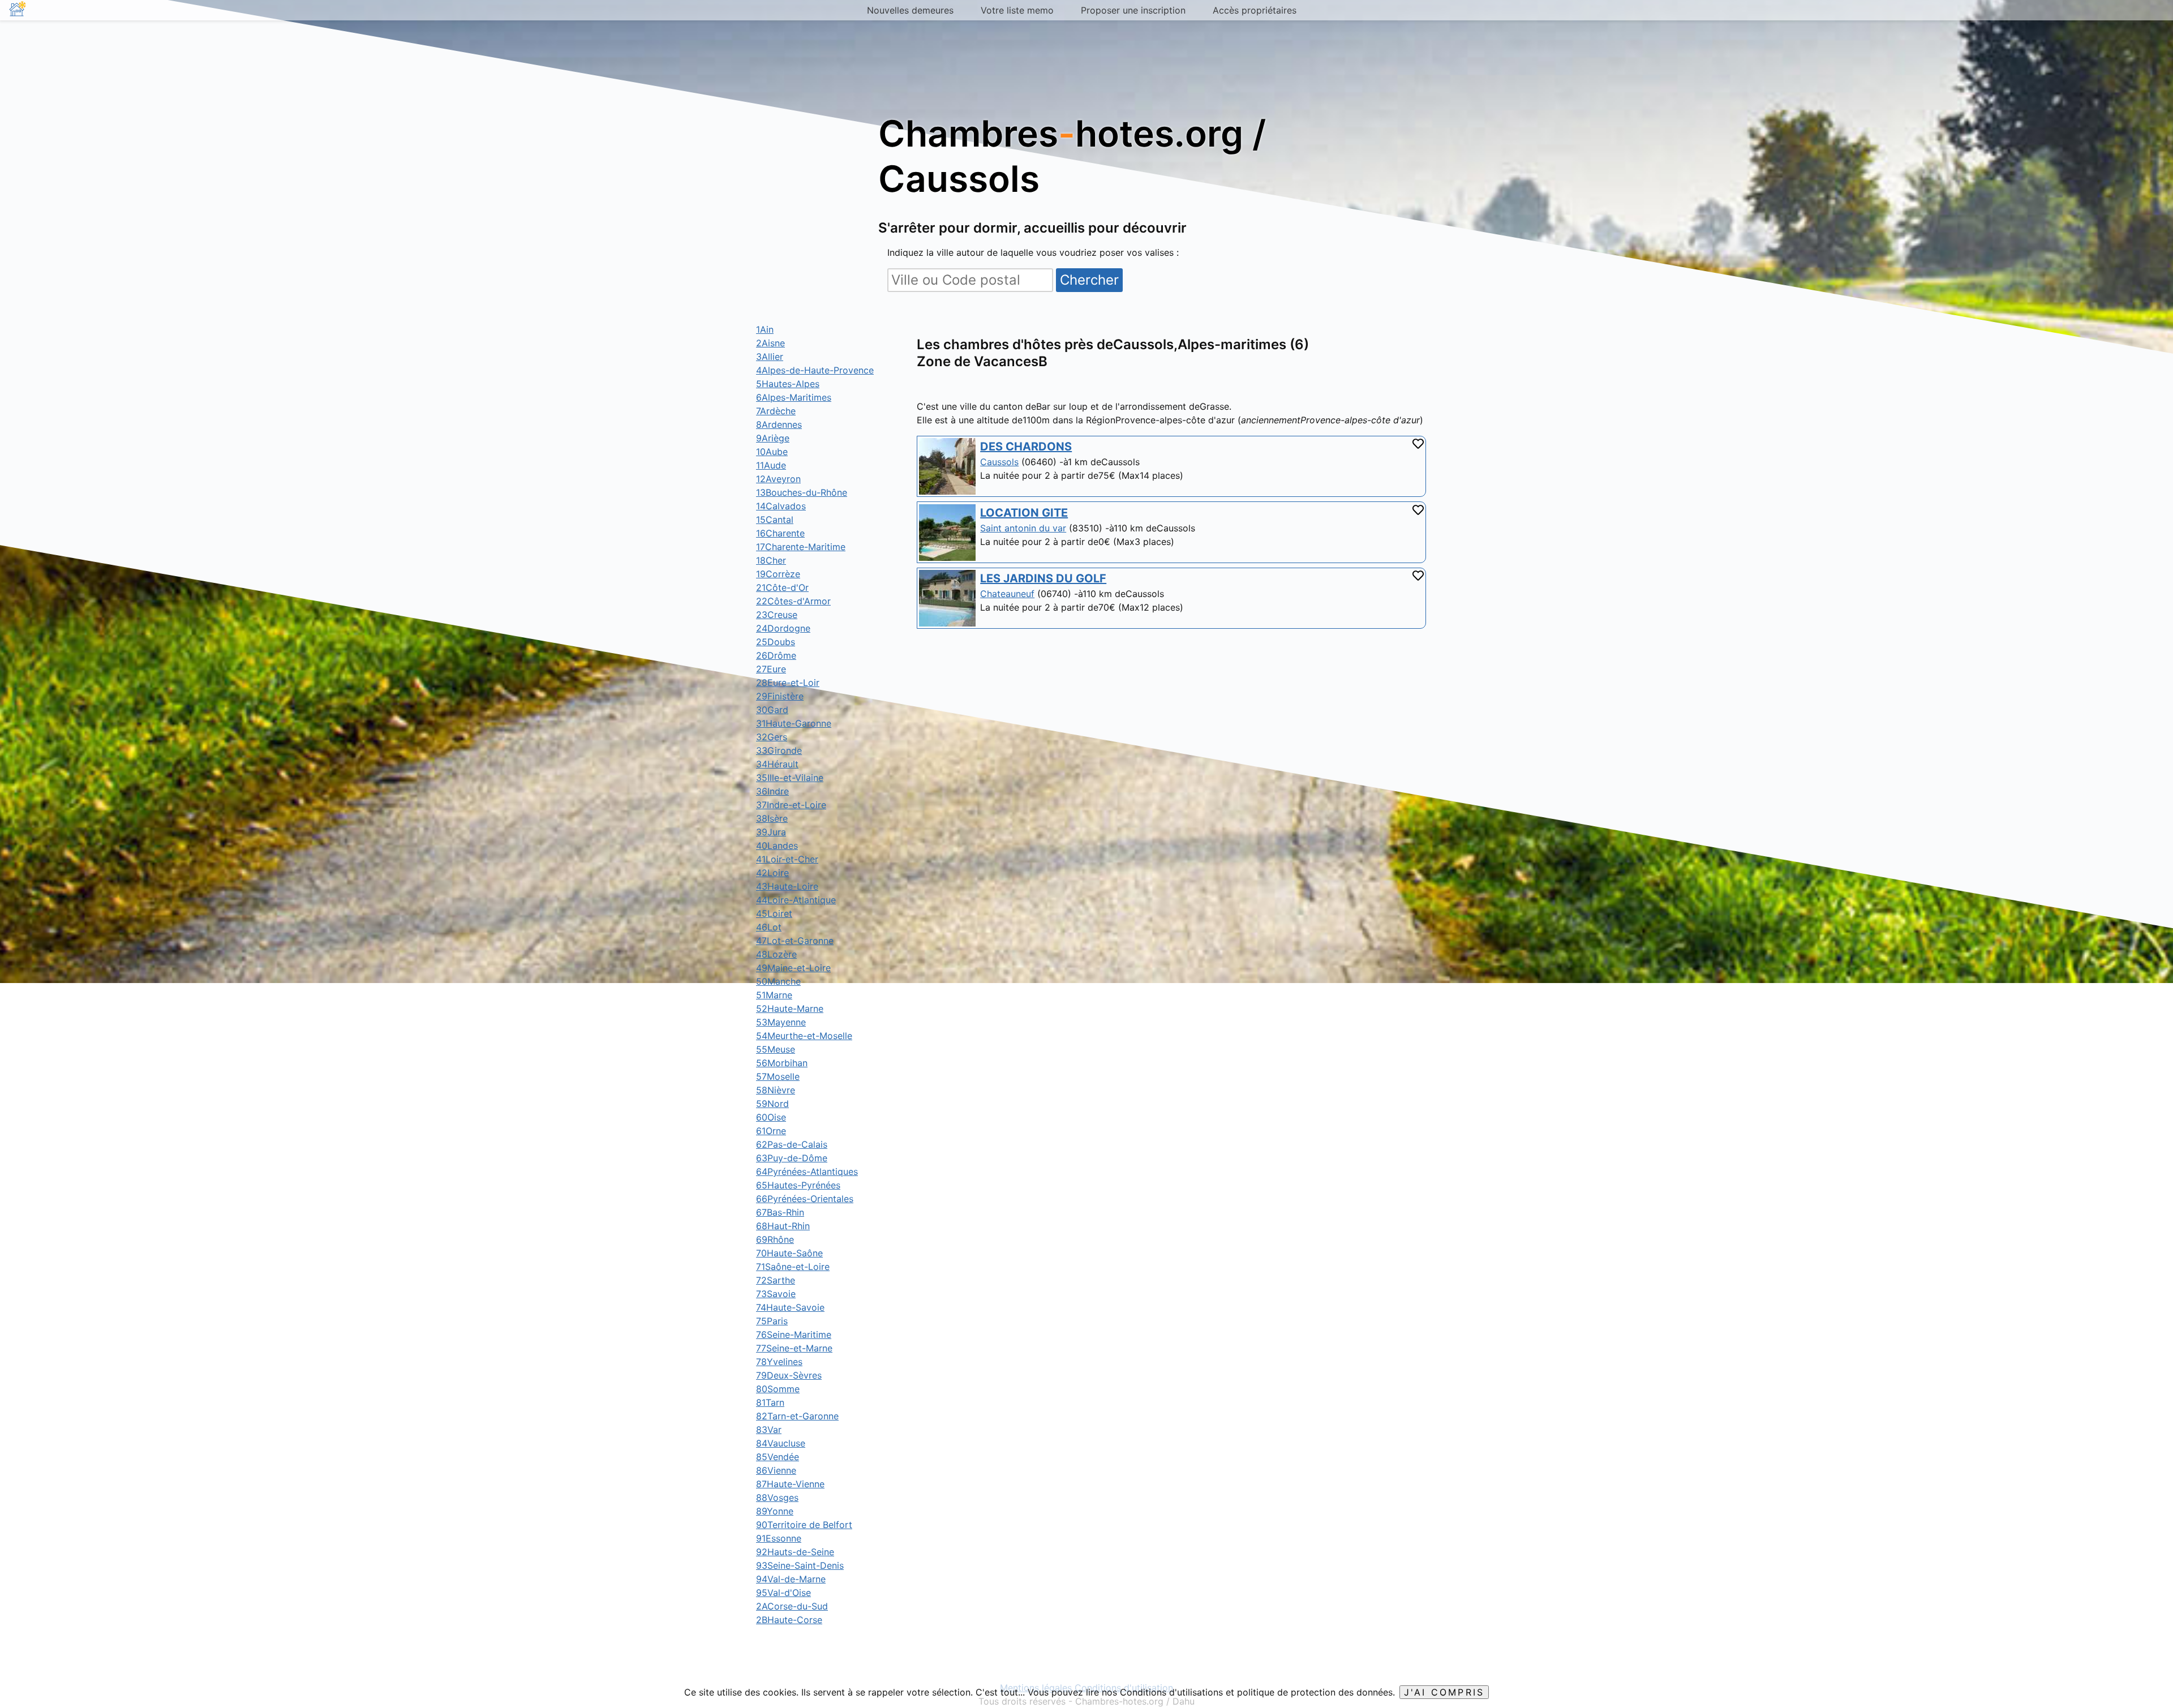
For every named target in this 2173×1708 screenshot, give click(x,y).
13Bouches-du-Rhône (802, 492)
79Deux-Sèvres (789, 1375)
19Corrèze (778, 574)
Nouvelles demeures (910, 10)
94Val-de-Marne (791, 1579)
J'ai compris (1444, 1692)
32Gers (772, 737)
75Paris (772, 1321)
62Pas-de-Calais (792, 1144)
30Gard (772, 710)
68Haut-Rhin (783, 1226)
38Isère (772, 818)
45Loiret (774, 913)
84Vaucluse (781, 1443)
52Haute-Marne (790, 1009)
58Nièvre (776, 1090)
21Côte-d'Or (782, 587)
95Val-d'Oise (783, 1593)
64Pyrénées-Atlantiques (807, 1171)
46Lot (769, 927)
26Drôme (776, 655)
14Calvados (781, 506)
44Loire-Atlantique (796, 900)
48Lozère (776, 954)
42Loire (772, 873)
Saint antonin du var (1023, 528)
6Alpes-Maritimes (794, 397)
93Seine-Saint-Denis (800, 1565)
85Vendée (778, 1457)
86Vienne (776, 1470)
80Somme (778, 1389)
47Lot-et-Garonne (795, 941)
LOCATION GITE (1024, 513)
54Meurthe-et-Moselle (804, 1036)
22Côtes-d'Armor (793, 601)
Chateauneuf (1007, 594)
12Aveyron (778, 479)
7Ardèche (776, 411)
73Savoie (776, 1294)
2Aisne (770, 343)
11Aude (771, 465)
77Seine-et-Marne (794, 1348)
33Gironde (779, 750)
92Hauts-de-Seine (795, 1552)
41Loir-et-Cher (787, 859)
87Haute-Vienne (790, 1484)
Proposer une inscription (1133, 10)
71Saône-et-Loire (793, 1267)
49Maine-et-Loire (793, 968)
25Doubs (776, 642)
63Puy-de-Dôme (792, 1158)
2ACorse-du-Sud (792, 1606)
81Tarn (770, 1402)
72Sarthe (776, 1280)
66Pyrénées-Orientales (805, 1199)
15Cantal (775, 520)
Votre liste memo (1017, 10)
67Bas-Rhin (780, 1212)
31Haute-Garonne (794, 723)
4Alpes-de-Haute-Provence (815, 370)
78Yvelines (779, 1362)
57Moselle (778, 1076)
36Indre (772, 791)
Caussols (999, 462)
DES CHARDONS (1026, 447)
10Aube (772, 452)
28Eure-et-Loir (788, 683)
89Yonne (775, 1511)
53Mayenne (781, 1022)
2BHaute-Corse (789, 1620)
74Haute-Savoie (790, 1307)
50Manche (778, 981)
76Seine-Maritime (794, 1334)
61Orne (771, 1131)
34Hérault (777, 764)
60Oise (771, 1117)
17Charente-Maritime (801, 547)
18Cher (771, 560)
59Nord (772, 1104)
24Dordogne (783, 628)
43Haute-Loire (787, 886)
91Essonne (779, 1538)
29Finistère (780, 696)
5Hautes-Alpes (788, 384)
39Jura (771, 832)
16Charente (780, 533)
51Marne (774, 995)
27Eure (771, 669)
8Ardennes (779, 424)
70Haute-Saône (789, 1253)
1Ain (765, 329)
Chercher (1089, 280)
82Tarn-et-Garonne (797, 1416)
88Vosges (777, 1497)
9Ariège (773, 438)
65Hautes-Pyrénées (798, 1185)
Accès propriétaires (1255, 10)
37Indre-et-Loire (791, 805)
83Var (769, 1430)
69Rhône (775, 1239)
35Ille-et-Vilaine (790, 778)
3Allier (770, 357)
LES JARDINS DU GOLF (1043, 578)
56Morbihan (782, 1063)
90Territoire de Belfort (804, 1525)
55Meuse (776, 1049)
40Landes (777, 846)
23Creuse (777, 615)
